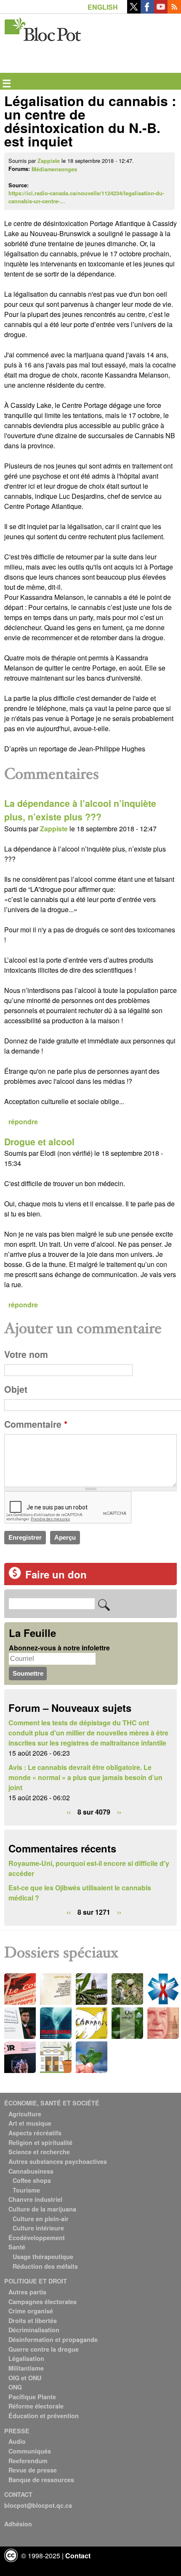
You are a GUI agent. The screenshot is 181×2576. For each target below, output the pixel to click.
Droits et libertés (33, 2321)
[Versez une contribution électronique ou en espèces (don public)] (15, 1577)
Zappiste (49, 161)
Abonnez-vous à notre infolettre (59, 1648)
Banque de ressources (41, 2480)
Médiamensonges (54, 169)
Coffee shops (32, 2180)
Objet (16, 1389)
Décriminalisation (34, 2330)
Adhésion (18, 2524)
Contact (78, 2556)
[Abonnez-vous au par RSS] (174, 11)
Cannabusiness (31, 2171)
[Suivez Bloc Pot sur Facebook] (147, 11)
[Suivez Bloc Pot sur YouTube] (161, 11)
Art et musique (30, 2123)
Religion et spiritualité (40, 2142)
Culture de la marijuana (42, 2209)
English (103, 7)
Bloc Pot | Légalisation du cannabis (43, 28)
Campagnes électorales (43, 2302)
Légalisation (26, 2358)
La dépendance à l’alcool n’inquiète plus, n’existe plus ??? (80, 810)
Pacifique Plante (32, 2397)
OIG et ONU (25, 2378)
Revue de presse (33, 2470)
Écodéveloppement (37, 2238)
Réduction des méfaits (45, 2266)
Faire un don (56, 1574)
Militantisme (26, 2368)
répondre (23, 1122)
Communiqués (30, 2451)
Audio (17, 2441)
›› (119, 1812)
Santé (17, 2247)
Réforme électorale (36, 2406)
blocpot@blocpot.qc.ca (38, 2505)
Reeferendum (28, 2461)
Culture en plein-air (41, 2219)
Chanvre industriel (35, 2199)
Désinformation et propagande (53, 2339)
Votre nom (26, 1354)
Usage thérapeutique (43, 2257)
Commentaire (36, 1424)
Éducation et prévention (44, 2416)
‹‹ (69, 1812)
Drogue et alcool (39, 1142)
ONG (15, 2387)
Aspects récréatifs (35, 2133)
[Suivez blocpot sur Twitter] (134, 11)
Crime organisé (31, 2311)
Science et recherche (39, 2152)
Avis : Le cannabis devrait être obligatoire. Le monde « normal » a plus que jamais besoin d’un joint (85, 1777)
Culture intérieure (38, 2228)
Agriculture (25, 2114)
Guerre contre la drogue (44, 2349)
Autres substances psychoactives (58, 2161)
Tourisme (26, 2190)
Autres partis (27, 2292)
